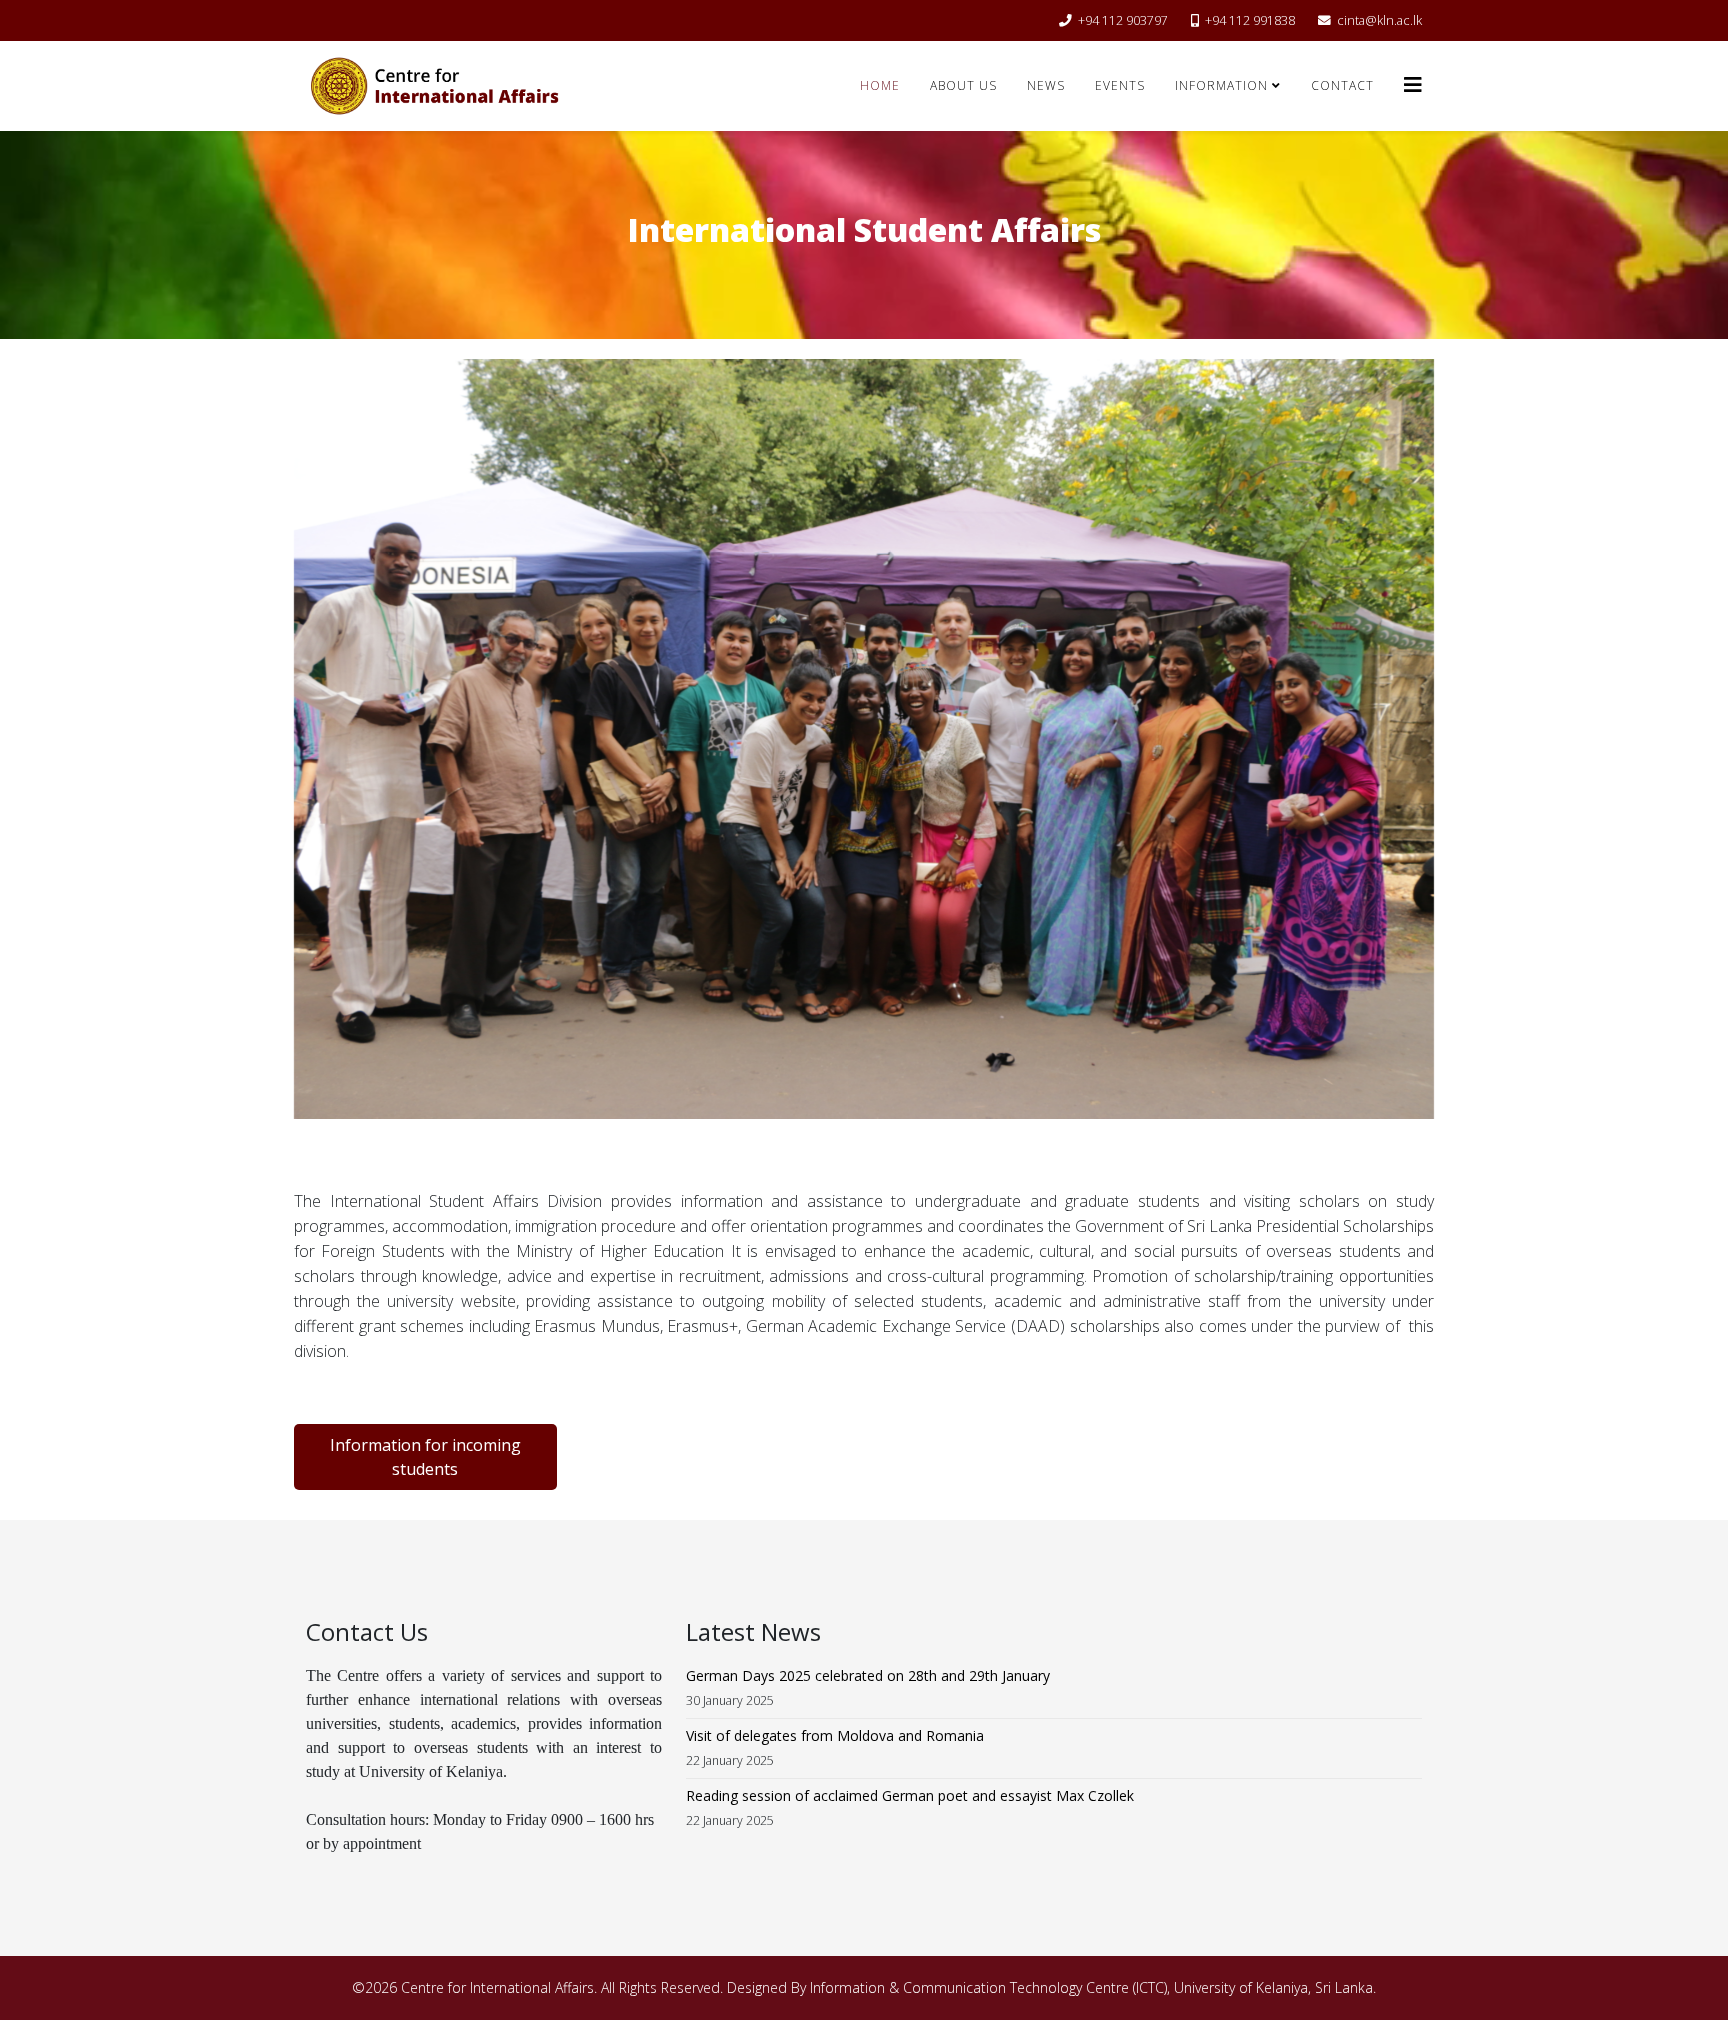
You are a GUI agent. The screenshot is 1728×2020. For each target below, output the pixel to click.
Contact (1342, 85)
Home (880, 85)
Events (1120, 85)
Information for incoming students (425, 1457)
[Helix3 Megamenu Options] (1413, 84)
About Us (963, 85)
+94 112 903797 (1123, 20)
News (1046, 85)
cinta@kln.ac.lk (1379, 20)
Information (1221, 85)
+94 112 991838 (1250, 20)
